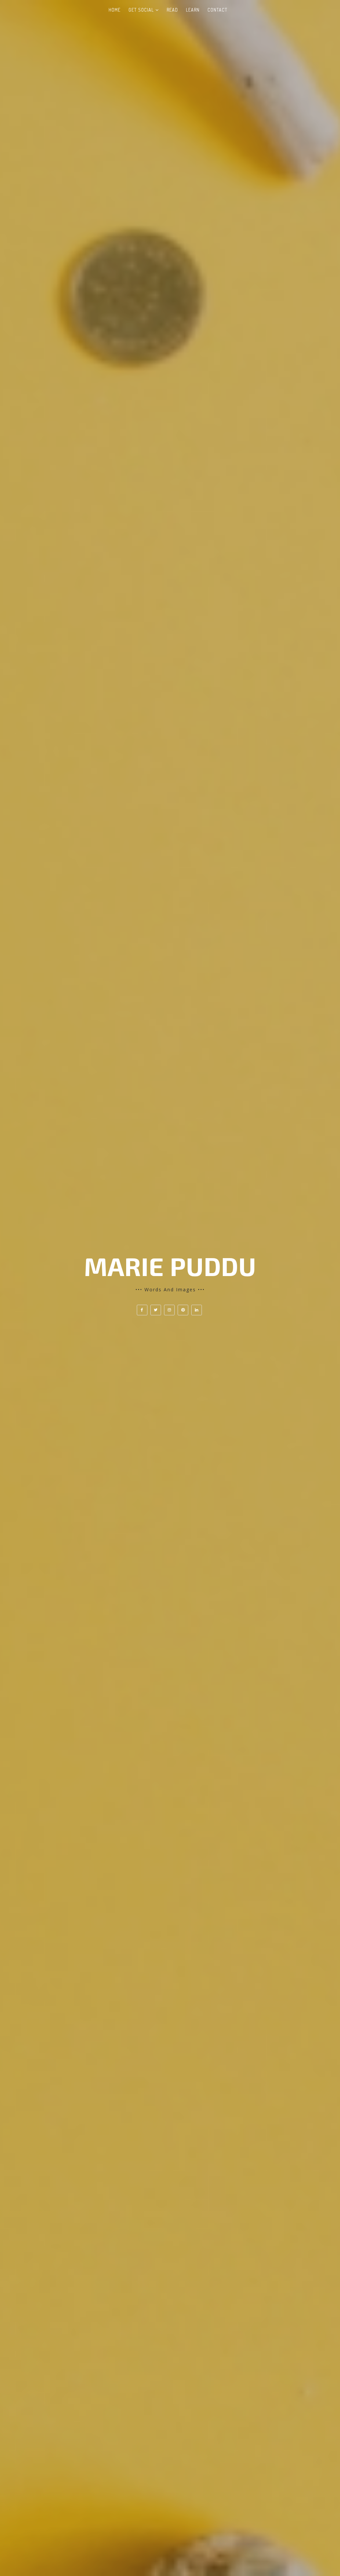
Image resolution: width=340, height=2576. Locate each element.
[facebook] (142, 1310)
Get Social (141, 10)
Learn (193, 10)
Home (115, 10)
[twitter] (156, 1310)
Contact (217, 10)
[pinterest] (183, 1310)
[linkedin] (197, 1310)
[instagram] (169, 1310)
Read (172, 10)
